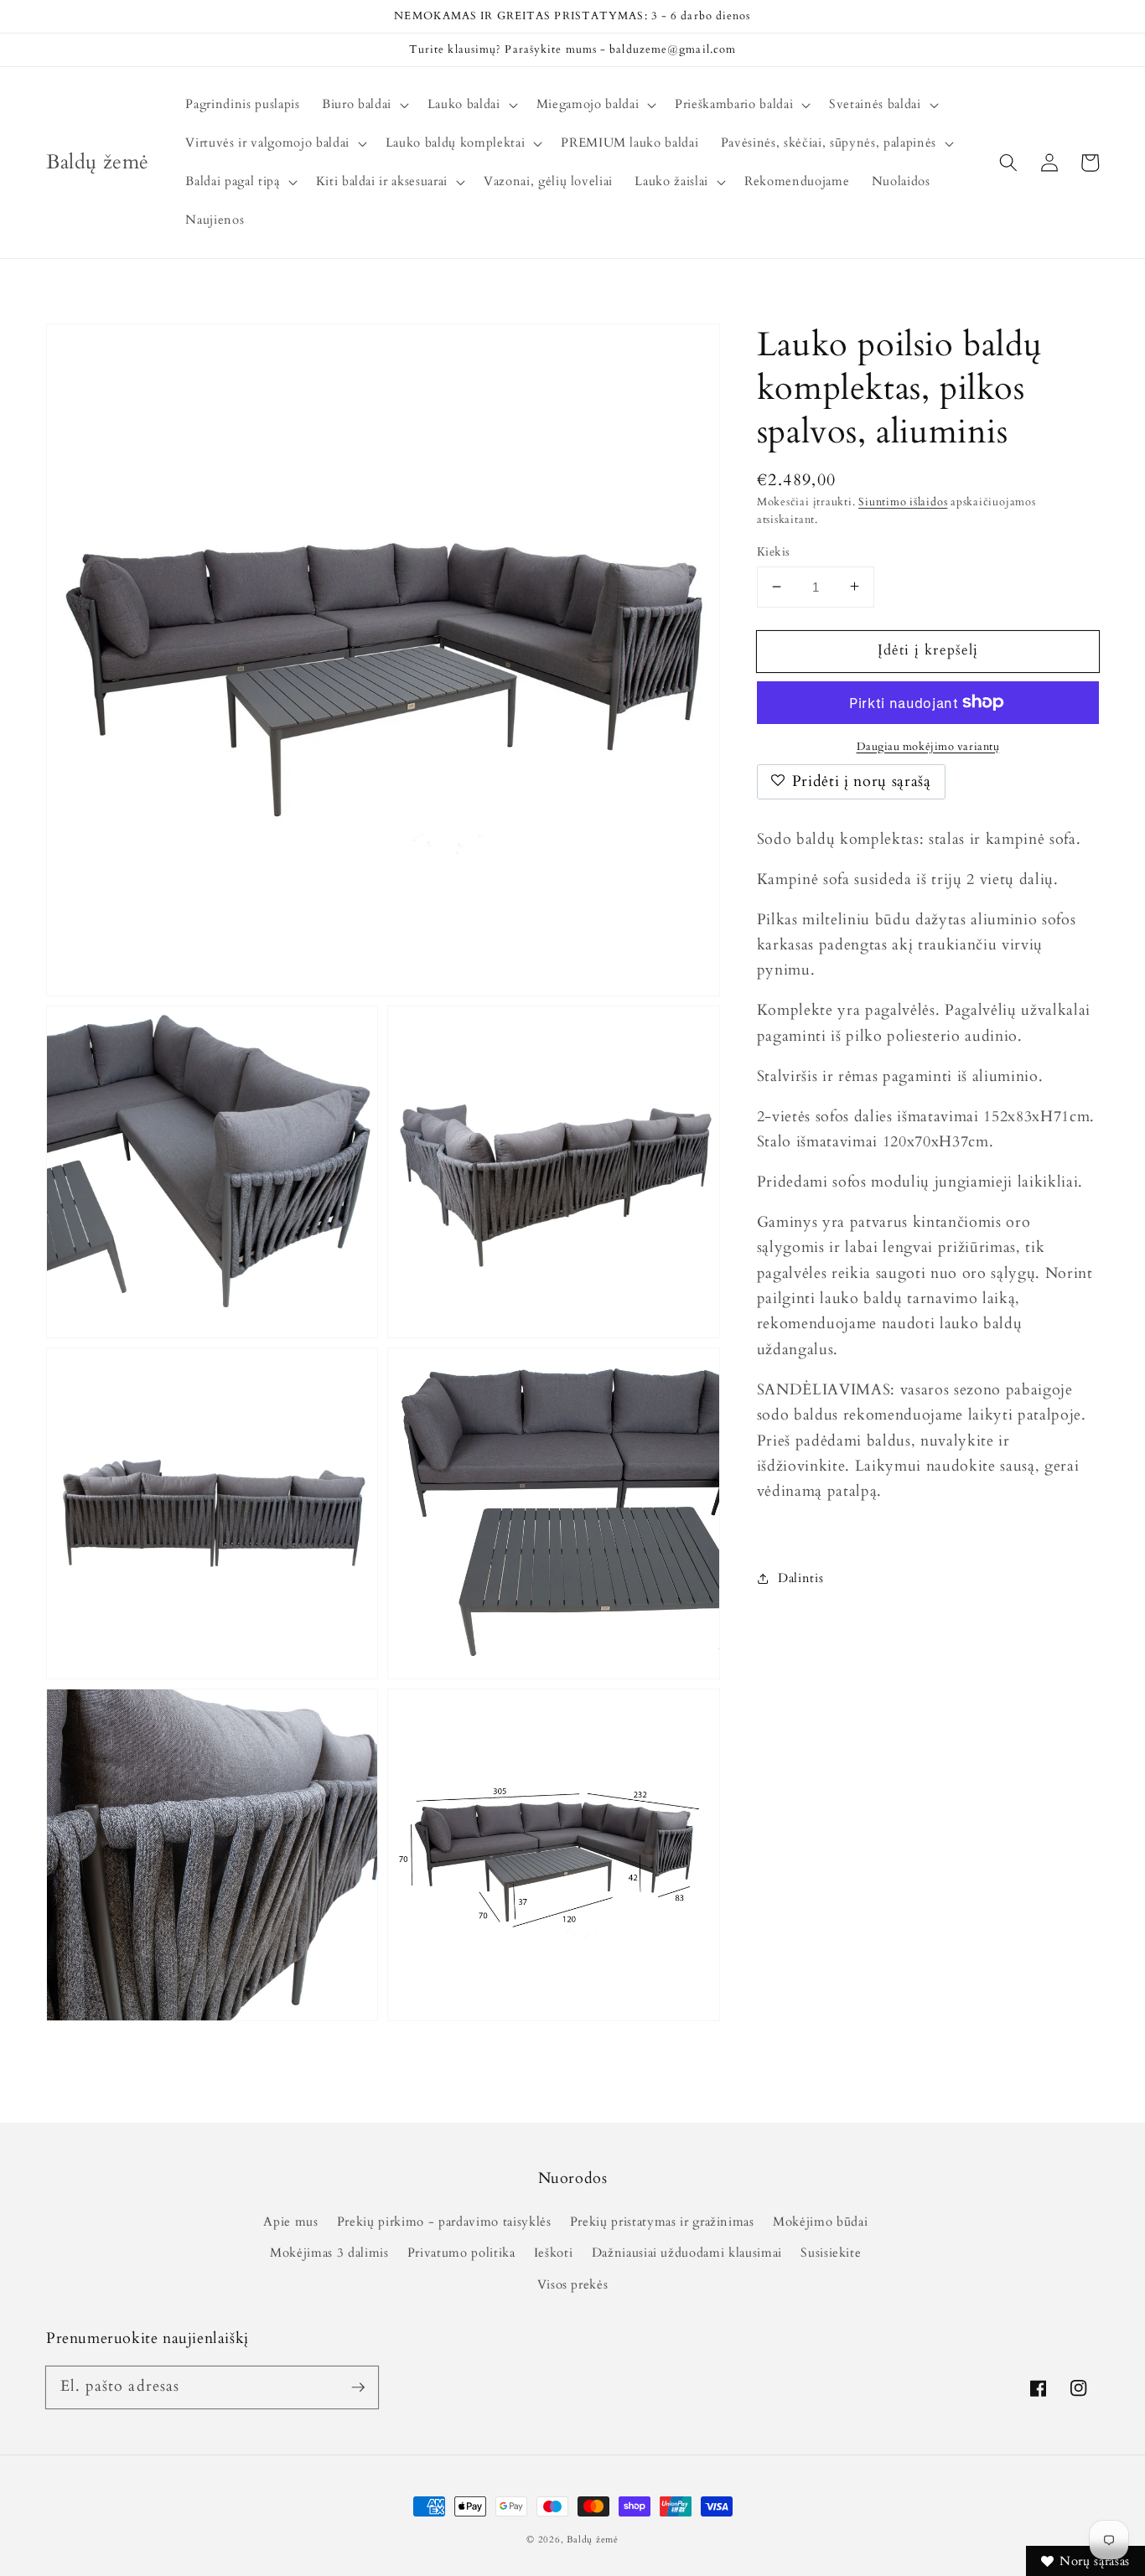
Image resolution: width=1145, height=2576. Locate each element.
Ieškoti (554, 2253)
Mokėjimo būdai (820, 2222)
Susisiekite (831, 2253)
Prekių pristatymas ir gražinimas (662, 2222)
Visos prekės (573, 2285)
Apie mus (290, 2222)
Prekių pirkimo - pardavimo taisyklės (444, 2222)
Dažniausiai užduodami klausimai (687, 2253)
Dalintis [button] (800, 1578)
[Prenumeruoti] (358, 2387)
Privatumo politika (461, 2253)
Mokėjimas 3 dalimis (329, 2253)
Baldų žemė (593, 2540)
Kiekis (774, 551)
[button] (1008, 163)
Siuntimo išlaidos (903, 501)
